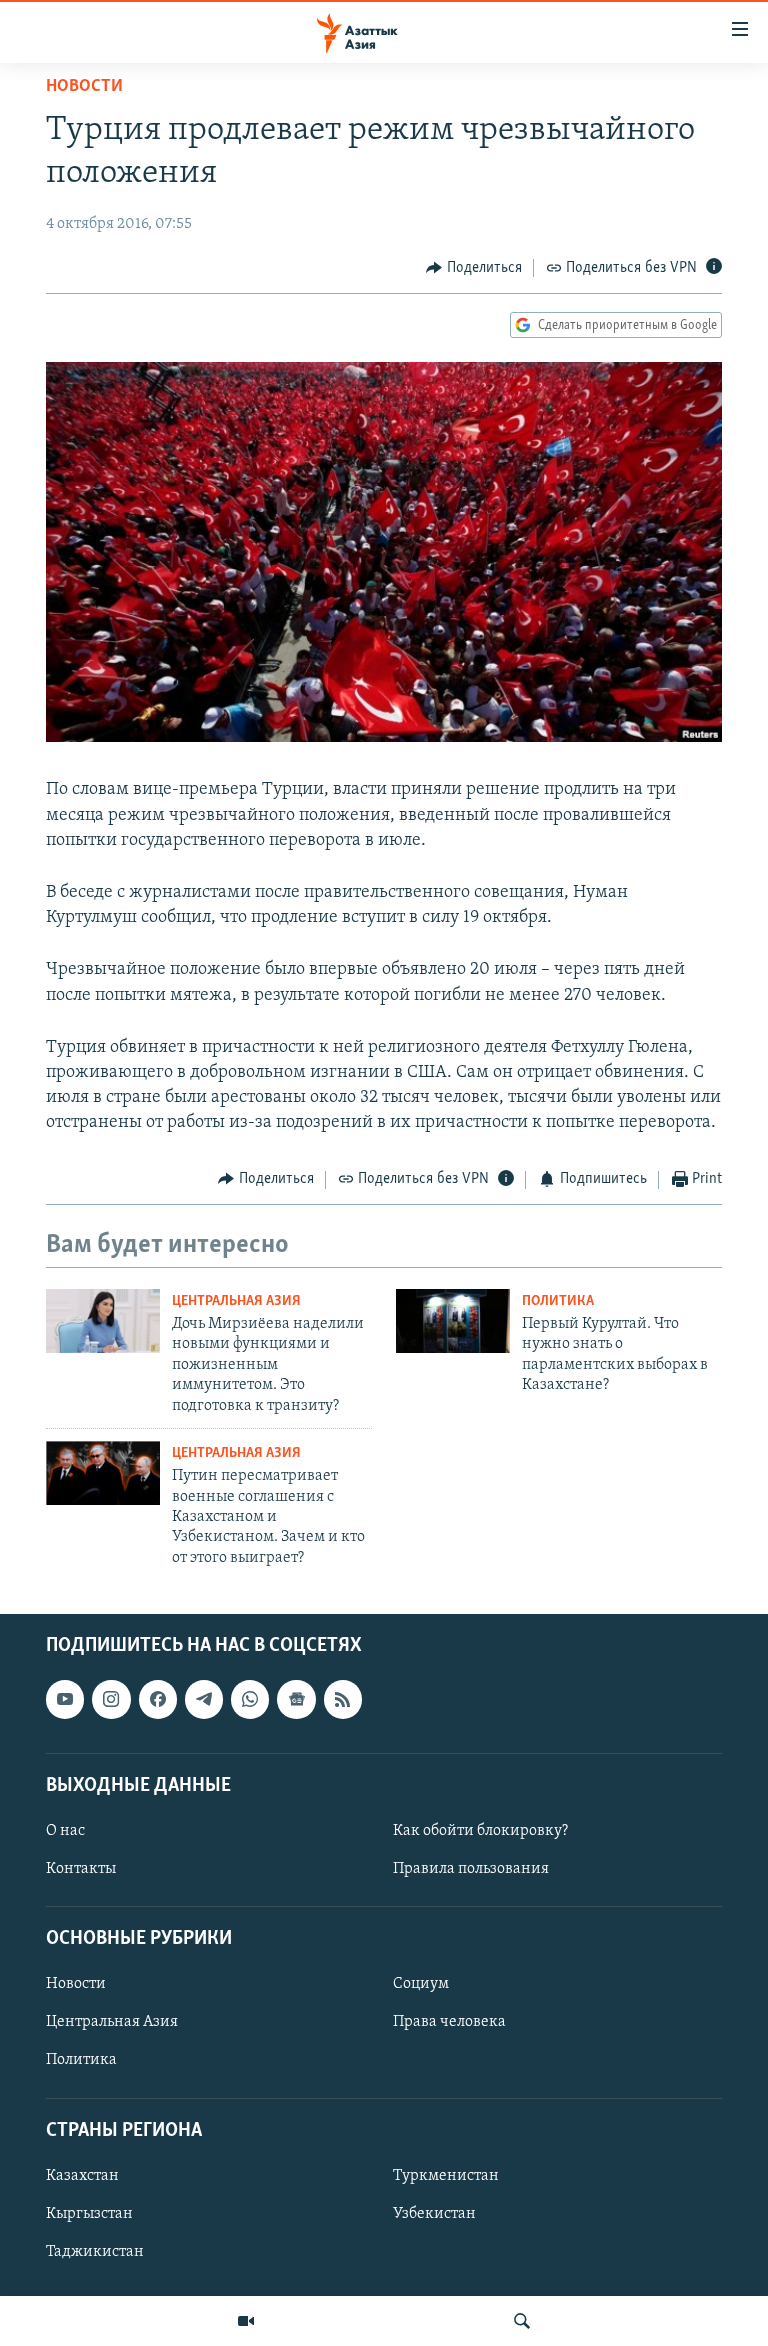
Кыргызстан (89, 2214)
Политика (558, 1301)
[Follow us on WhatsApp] (250, 1700)
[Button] (474, 268)
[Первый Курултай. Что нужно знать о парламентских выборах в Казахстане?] (453, 1321)
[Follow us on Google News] (296, 1700)
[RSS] (343, 1700)
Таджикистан (95, 2252)
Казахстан (82, 2176)
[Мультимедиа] (246, 2321)
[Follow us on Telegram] (204, 1700)
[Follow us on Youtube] (65, 1700)
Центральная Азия (236, 1301)
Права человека (449, 2023)
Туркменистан (446, 2176)
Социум (421, 1985)
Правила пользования (471, 1869)
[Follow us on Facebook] (158, 1700)
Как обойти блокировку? (480, 1831)
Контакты (81, 1869)
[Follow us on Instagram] (111, 1700)
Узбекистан (434, 2214)
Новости (84, 87)
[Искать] (522, 2321)
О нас (65, 1831)
